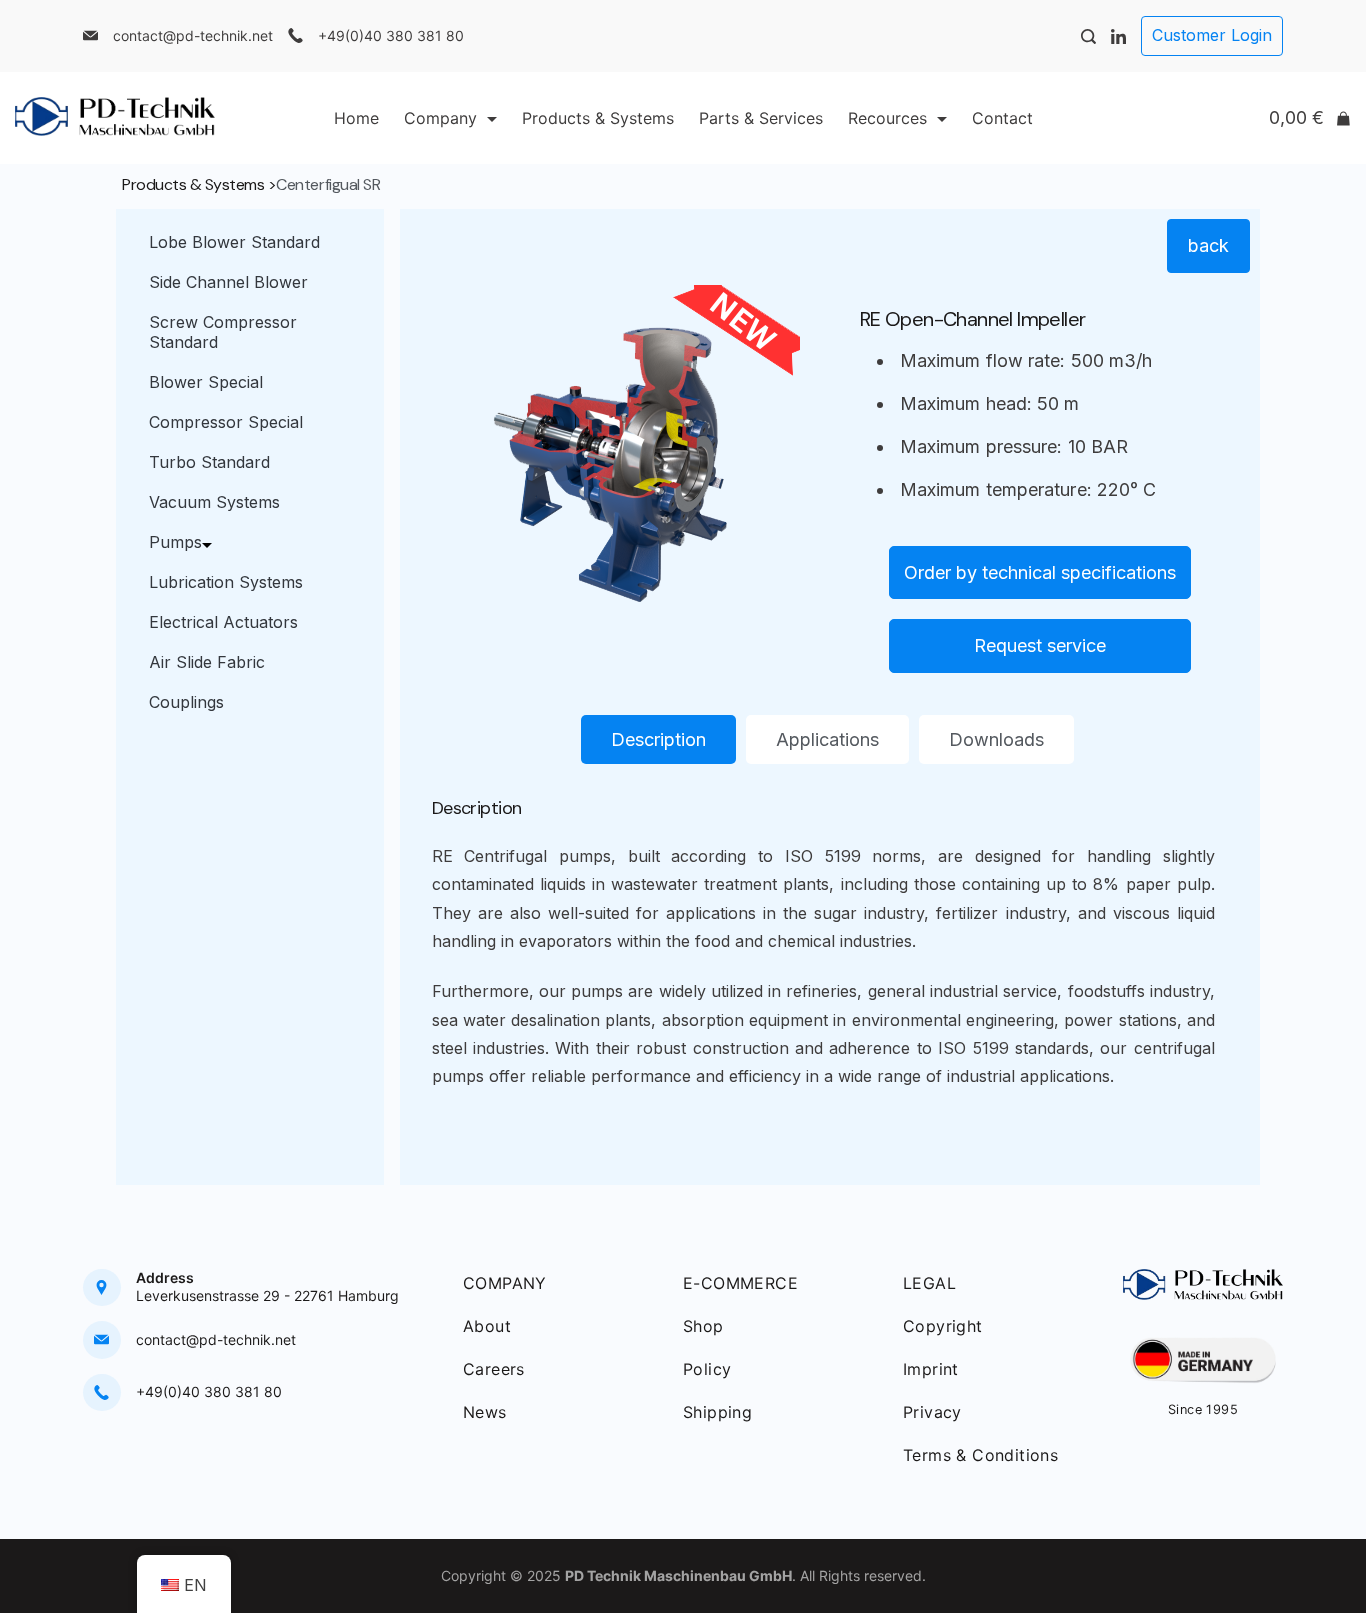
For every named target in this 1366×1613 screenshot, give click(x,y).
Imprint (931, 1369)
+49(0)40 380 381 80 (391, 35)
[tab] (658, 740)
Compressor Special (226, 422)
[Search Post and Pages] (1088, 36)
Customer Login (1212, 35)
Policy (707, 1369)
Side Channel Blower (228, 282)
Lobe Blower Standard (234, 242)
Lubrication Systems (226, 582)
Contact (1002, 118)
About (487, 1326)
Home (356, 118)
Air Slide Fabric (207, 662)
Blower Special (206, 382)
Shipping (717, 1412)
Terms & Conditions (980, 1455)
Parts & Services (761, 118)
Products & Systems (598, 118)
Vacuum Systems (214, 502)
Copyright (943, 1326)
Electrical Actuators (223, 622)
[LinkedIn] (1118, 36)
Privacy (932, 1412)
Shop (703, 1326)
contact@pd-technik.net (193, 35)
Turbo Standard (209, 462)
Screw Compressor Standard (223, 332)
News (485, 1412)
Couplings (186, 702)
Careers (494, 1369)
